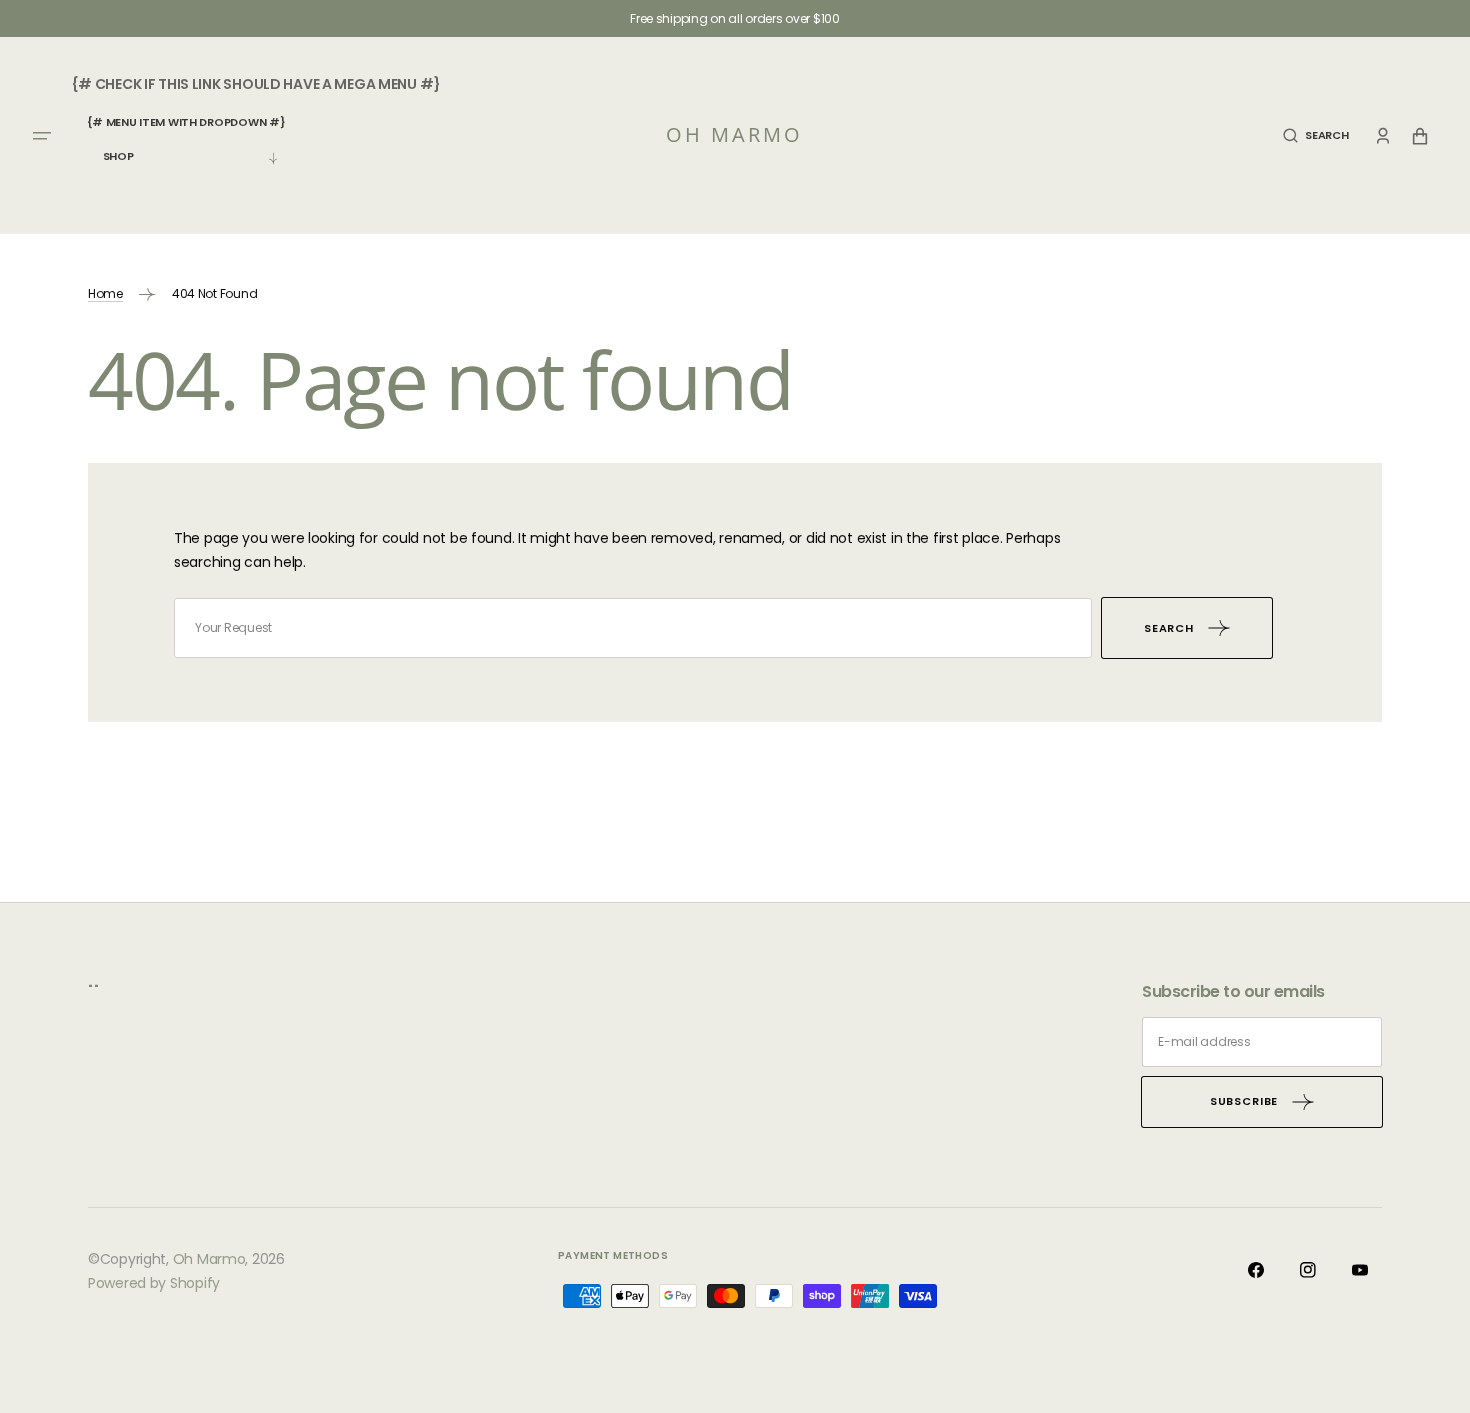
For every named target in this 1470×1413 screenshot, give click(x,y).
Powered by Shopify (154, 1283)
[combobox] (633, 628)
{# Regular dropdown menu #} (186, 166)
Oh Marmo (209, 1259)
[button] (1315, 135)
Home (105, 293)
